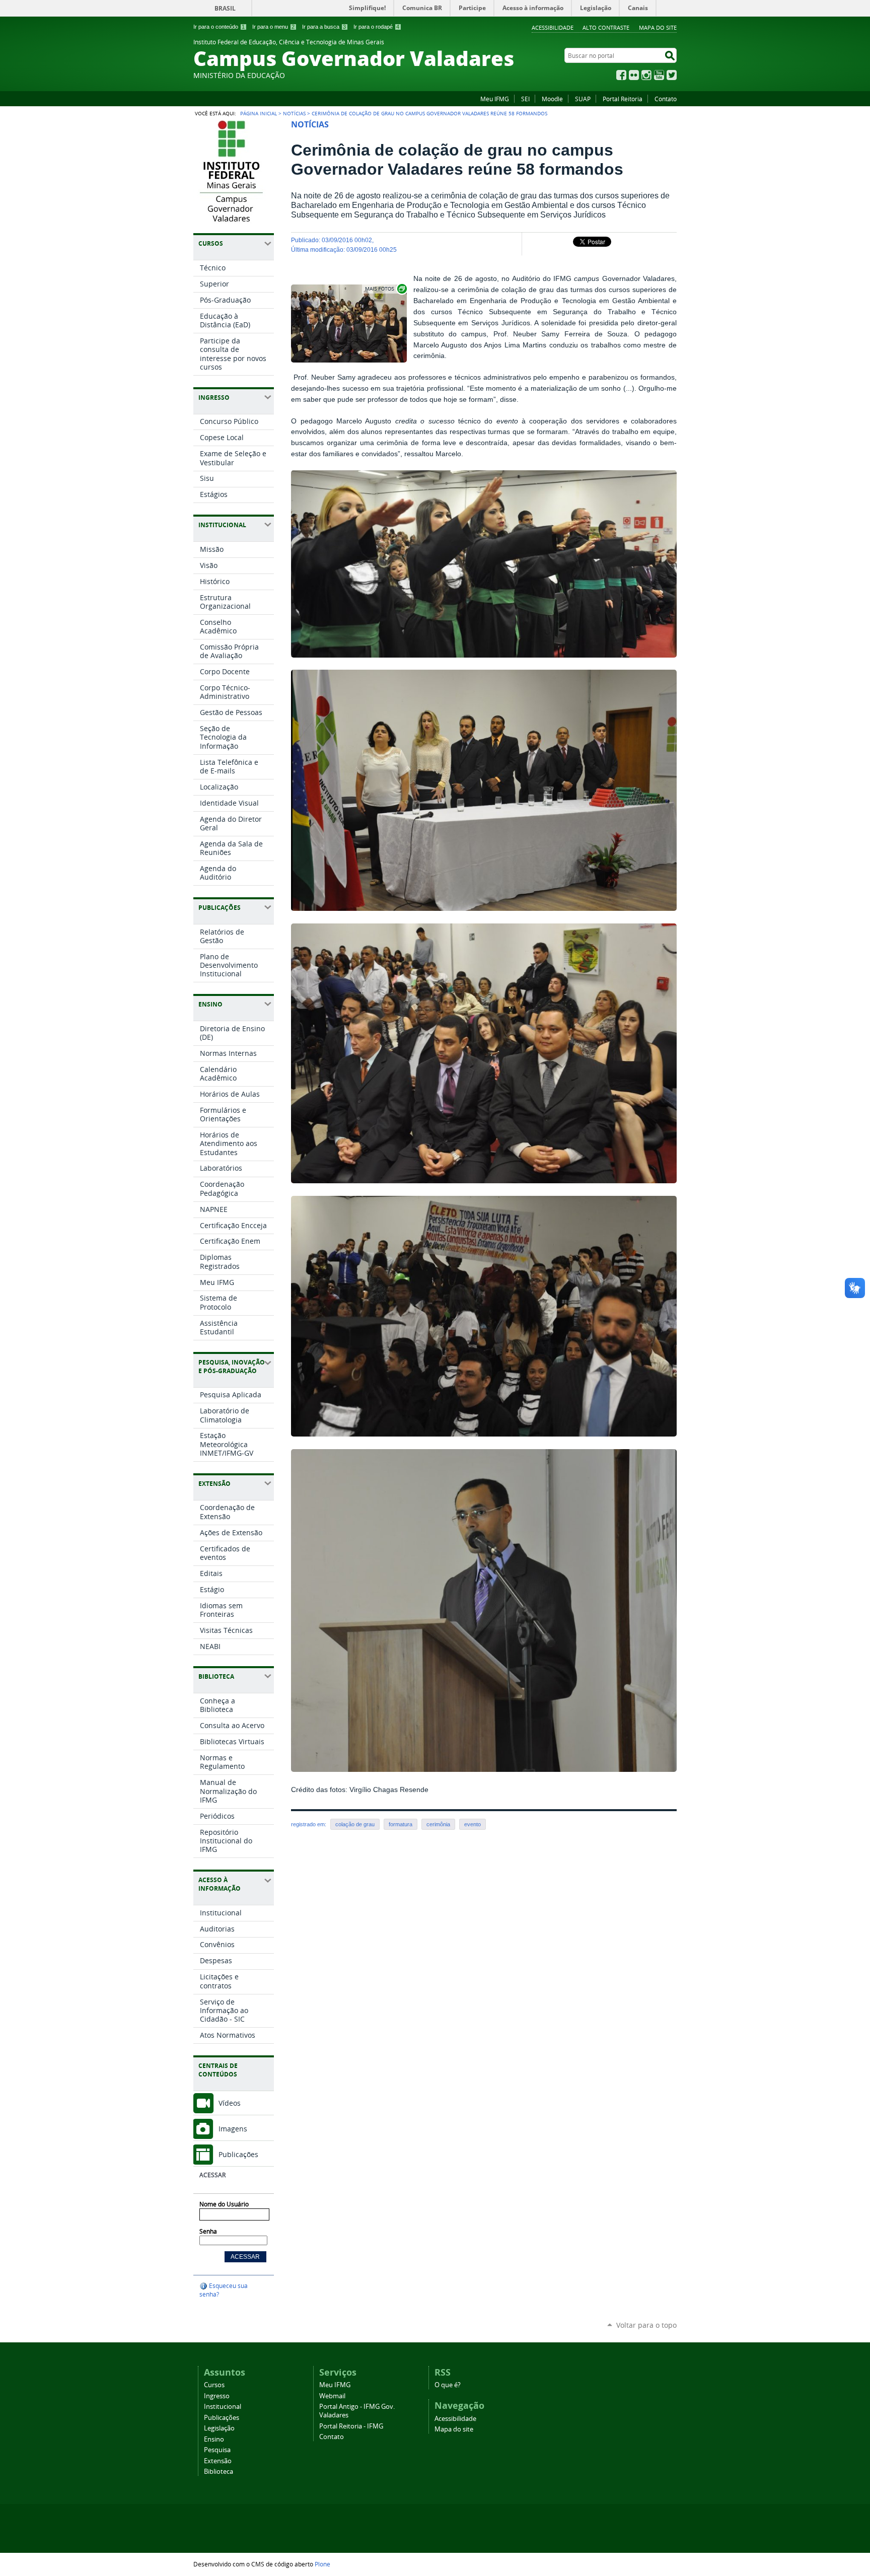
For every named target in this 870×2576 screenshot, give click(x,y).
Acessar (212, 2175)
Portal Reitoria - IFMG (351, 2426)
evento (473, 1824)
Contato (666, 99)
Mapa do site (658, 27)
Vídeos (230, 2103)
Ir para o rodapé (376, 27)
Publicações (238, 2154)
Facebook (621, 75)
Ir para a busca (324, 27)
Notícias (294, 113)
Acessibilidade (553, 27)
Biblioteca (219, 2472)
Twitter (672, 75)
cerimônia (438, 1824)
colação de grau (355, 1824)
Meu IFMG (495, 99)
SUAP (583, 99)
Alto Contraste (606, 27)
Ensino (214, 2439)
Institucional (223, 2407)
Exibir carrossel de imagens (385, 289)
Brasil (225, 8)
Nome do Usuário (224, 2204)
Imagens (233, 2129)
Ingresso (217, 2396)
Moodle (552, 99)
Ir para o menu (273, 27)
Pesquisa (217, 2450)
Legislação (219, 2428)
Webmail (332, 2396)
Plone (322, 2564)
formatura (401, 1824)
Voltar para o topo (646, 2325)
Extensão (218, 2461)
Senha (208, 2231)
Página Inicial (259, 113)
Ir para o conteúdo (219, 27)
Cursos (214, 2385)
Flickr (634, 75)
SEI (525, 99)
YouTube (659, 75)
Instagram (646, 75)
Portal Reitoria (623, 99)
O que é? (448, 2385)
